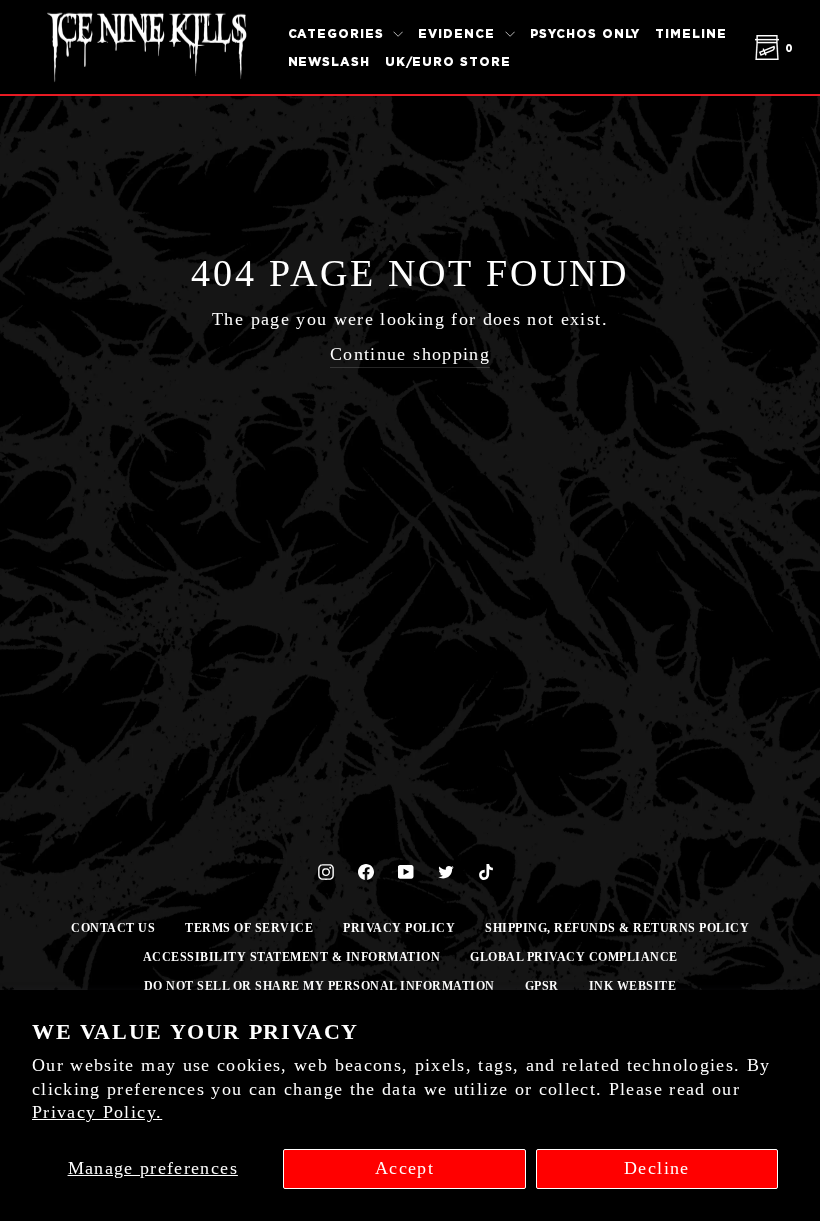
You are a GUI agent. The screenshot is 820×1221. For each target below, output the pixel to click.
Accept (404, 1168)
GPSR (542, 986)
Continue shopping (410, 354)
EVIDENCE (458, 33)
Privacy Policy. (97, 1112)
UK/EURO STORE (448, 61)
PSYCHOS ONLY (585, 33)
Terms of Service (249, 928)
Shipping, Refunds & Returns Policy (617, 928)
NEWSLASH (329, 61)
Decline (656, 1168)
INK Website (633, 986)
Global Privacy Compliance (574, 957)
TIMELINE (690, 33)
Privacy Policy (399, 928)
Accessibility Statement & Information (292, 957)
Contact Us (113, 928)
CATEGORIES (338, 33)
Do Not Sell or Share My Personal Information (319, 986)
